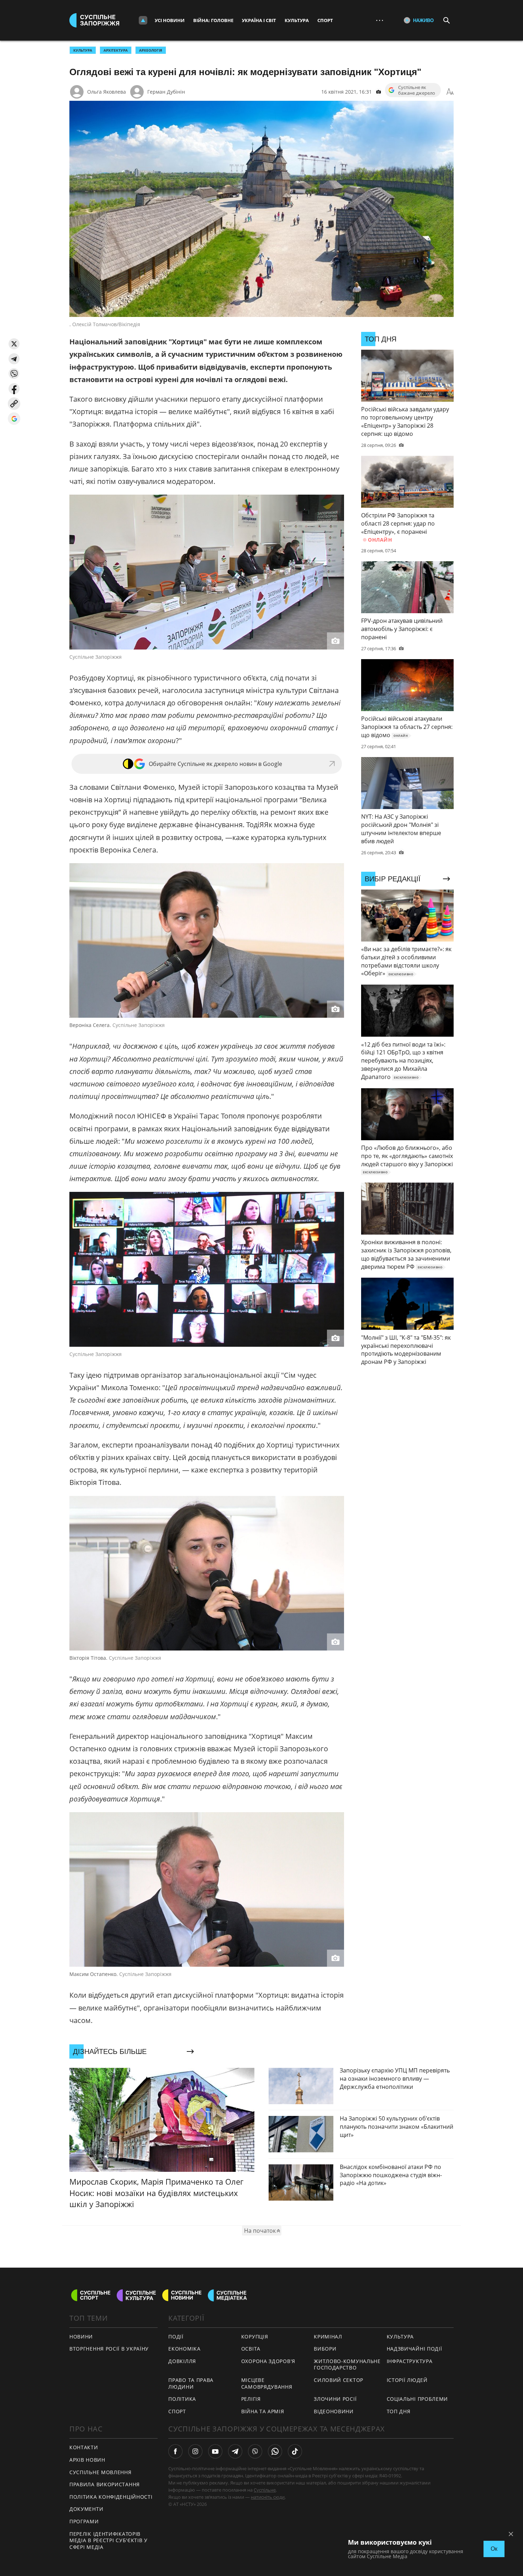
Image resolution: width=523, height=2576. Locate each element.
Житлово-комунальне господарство (347, 2364)
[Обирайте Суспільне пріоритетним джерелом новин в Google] (14, 419)
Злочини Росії (335, 2399)
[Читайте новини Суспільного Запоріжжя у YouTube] (215, 2451)
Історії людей (407, 2380)
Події (176, 2337)
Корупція (255, 2337)
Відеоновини (334, 2411)
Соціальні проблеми (418, 2399)
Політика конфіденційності (111, 2497)
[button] (14, 344)
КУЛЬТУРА (83, 50)
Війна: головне (213, 20)
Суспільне (265, 2490)
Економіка (184, 2349)
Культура (297, 20)
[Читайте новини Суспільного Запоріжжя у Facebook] (175, 2451)
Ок (494, 2549)
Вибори (325, 2349)
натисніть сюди (268, 2497)
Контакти (84, 2447)
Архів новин (87, 2460)
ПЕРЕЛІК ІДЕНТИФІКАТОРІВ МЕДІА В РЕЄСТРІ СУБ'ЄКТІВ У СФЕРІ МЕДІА (109, 2540)
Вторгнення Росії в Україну (109, 2349)
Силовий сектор (339, 2380)
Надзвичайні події (414, 2349)
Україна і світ (259, 20)
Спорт (325, 20)
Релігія (251, 2399)
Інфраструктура (410, 2361)
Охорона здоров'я (268, 2361)
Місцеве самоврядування (267, 2383)
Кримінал (328, 2337)
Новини (81, 2337)
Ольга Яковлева (107, 92)
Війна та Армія (263, 2411)
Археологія (151, 50)
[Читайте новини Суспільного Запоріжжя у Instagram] (195, 2451)
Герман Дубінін (166, 92)
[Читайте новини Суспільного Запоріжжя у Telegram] (235, 2451)
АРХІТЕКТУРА (116, 50)
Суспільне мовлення (101, 2472)
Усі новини (170, 20)
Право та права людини (191, 2383)
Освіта (251, 2349)
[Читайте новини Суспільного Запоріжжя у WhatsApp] (275, 2451)
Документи (86, 2509)
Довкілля (182, 2361)
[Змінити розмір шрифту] (450, 92)
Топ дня (399, 2411)
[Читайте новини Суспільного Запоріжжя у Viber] (255, 2451)
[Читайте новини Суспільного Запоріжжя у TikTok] (295, 2451)
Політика (182, 2399)
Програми (84, 2521)
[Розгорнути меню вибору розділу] (143, 20)
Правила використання (105, 2484)
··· (380, 20)
